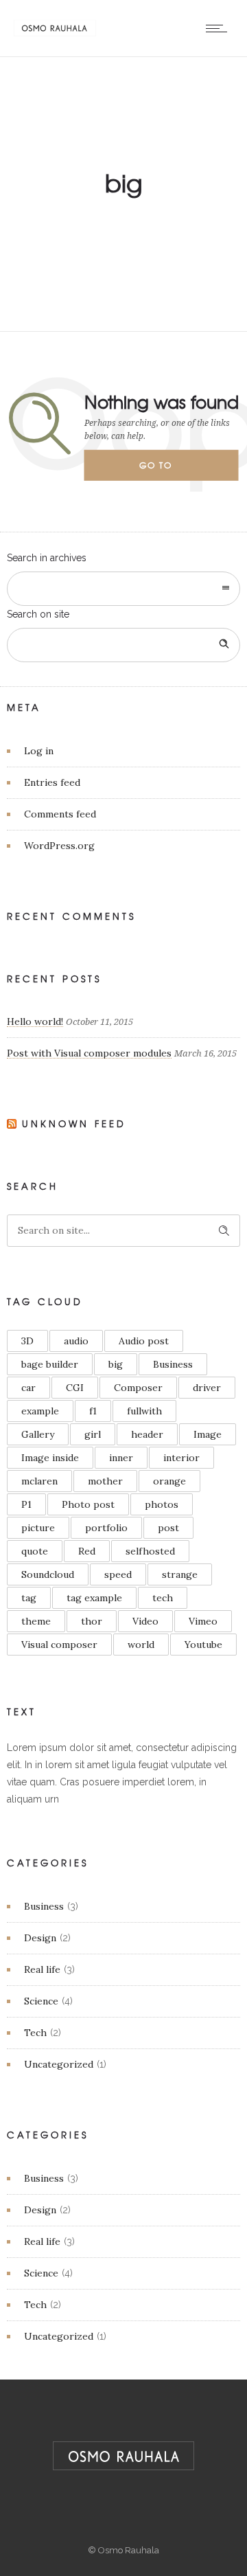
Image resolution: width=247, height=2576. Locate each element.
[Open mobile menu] (220, 28)
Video (145, 1621)
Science (41, 2001)
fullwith (144, 1411)
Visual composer (59, 1645)
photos (162, 1504)
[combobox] (123, 589)
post (168, 1528)
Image (208, 1434)
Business (173, 1364)
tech (163, 1598)
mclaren (39, 1481)
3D (27, 1341)
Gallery (38, 1434)
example (40, 1411)
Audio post (144, 1341)
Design (40, 1938)
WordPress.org (59, 846)
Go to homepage (167, 470)
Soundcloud (48, 1574)
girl (93, 1434)
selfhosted (150, 1551)
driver (207, 1388)
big (116, 1364)
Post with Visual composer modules (89, 1053)
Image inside (50, 1458)
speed (118, 1574)
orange (169, 1481)
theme (36, 1621)
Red (87, 1551)
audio (76, 1341)
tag (29, 1598)
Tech (35, 2033)
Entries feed (52, 782)
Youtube (203, 1645)
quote (35, 1551)
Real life (42, 1969)
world (141, 1645)
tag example (94, 1598)
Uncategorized (59, 2064)
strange (180, 1574)
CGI (75, 1388)
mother (105, 1481)
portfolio (106, 1528)
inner (121, 1458)
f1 (93, 1411)
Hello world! (35, 1021)
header (147, 1434)
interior (181, 1458)
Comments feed (60, 814)
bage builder (50, 1364)
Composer (138, 1388)
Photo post (88, 1504)
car (28, 1388)
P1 (26, 1504)
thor (92, 1621)
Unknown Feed (74, 1123)
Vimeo (203, 1621)
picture (38, 1528)
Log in (39, 751)
